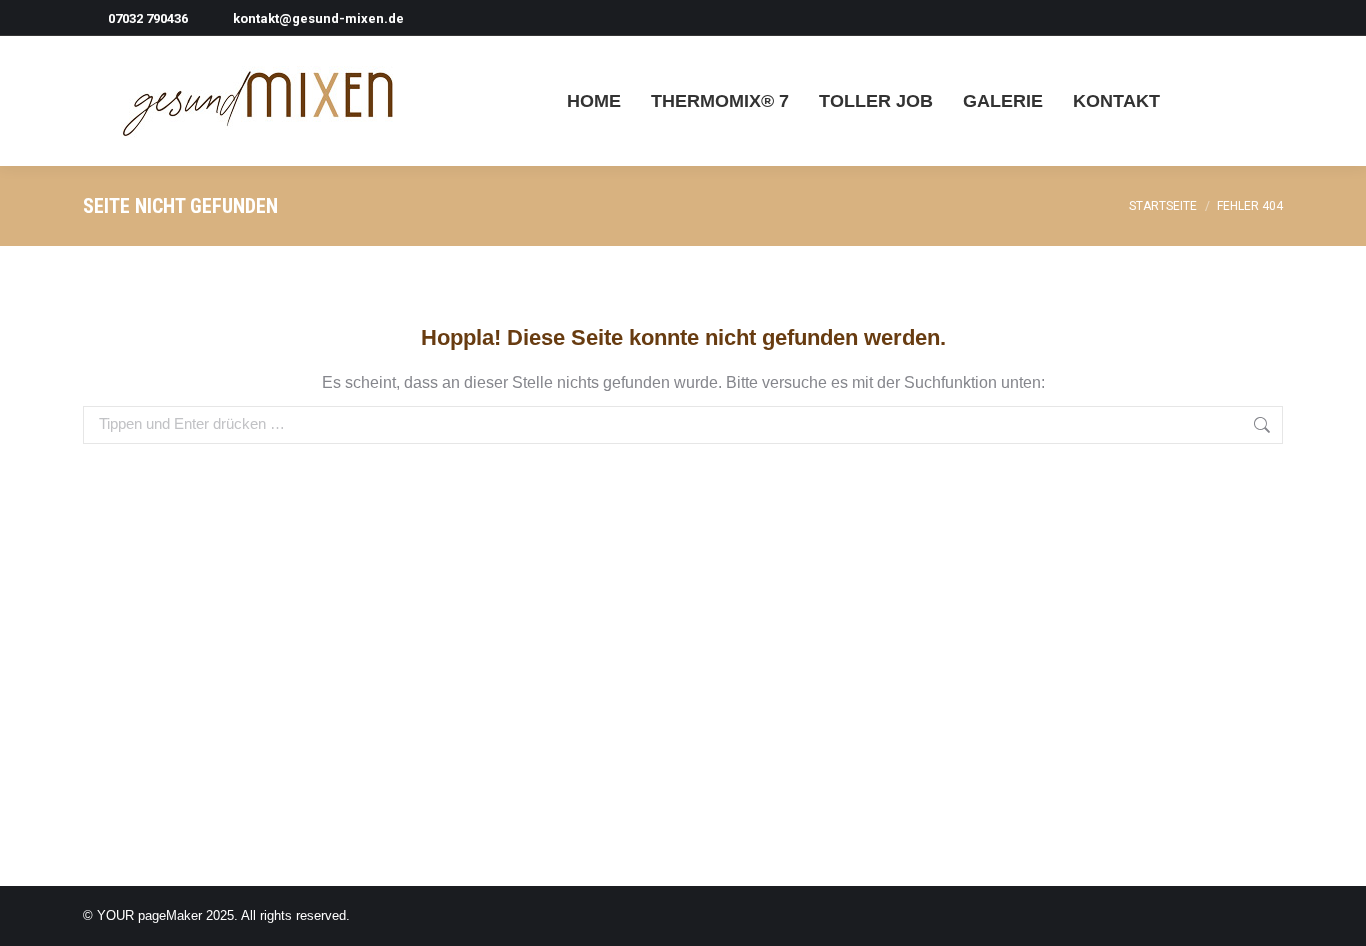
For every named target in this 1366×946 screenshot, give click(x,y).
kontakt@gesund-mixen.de (318, 18)
